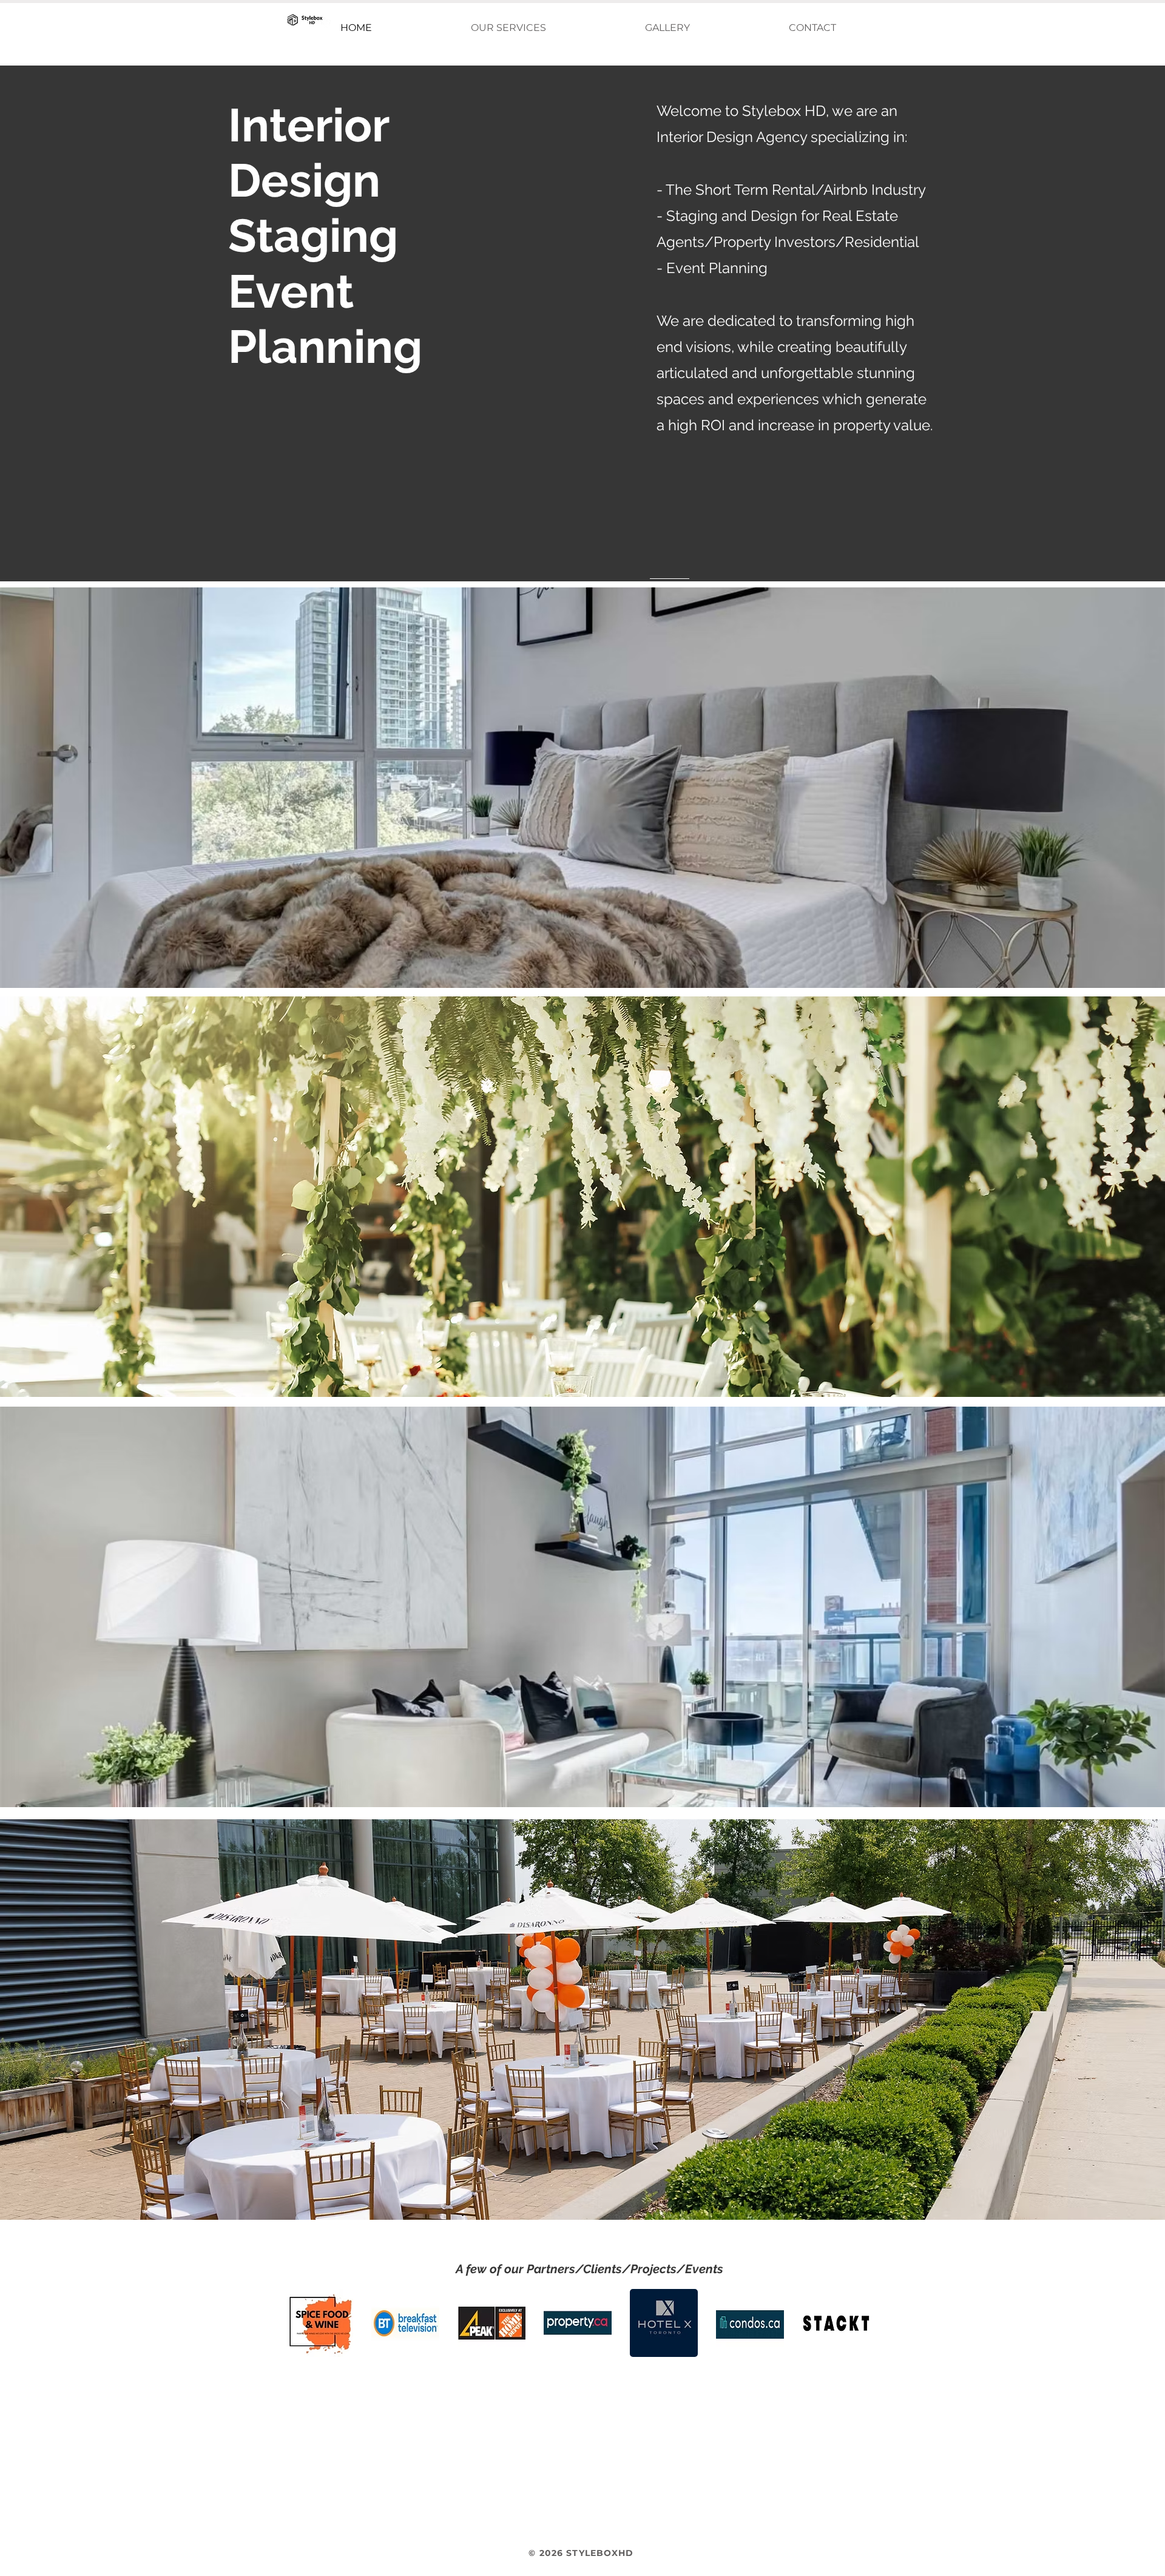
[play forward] (858, 2323)
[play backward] (300, 2323)
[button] (508, 28)
